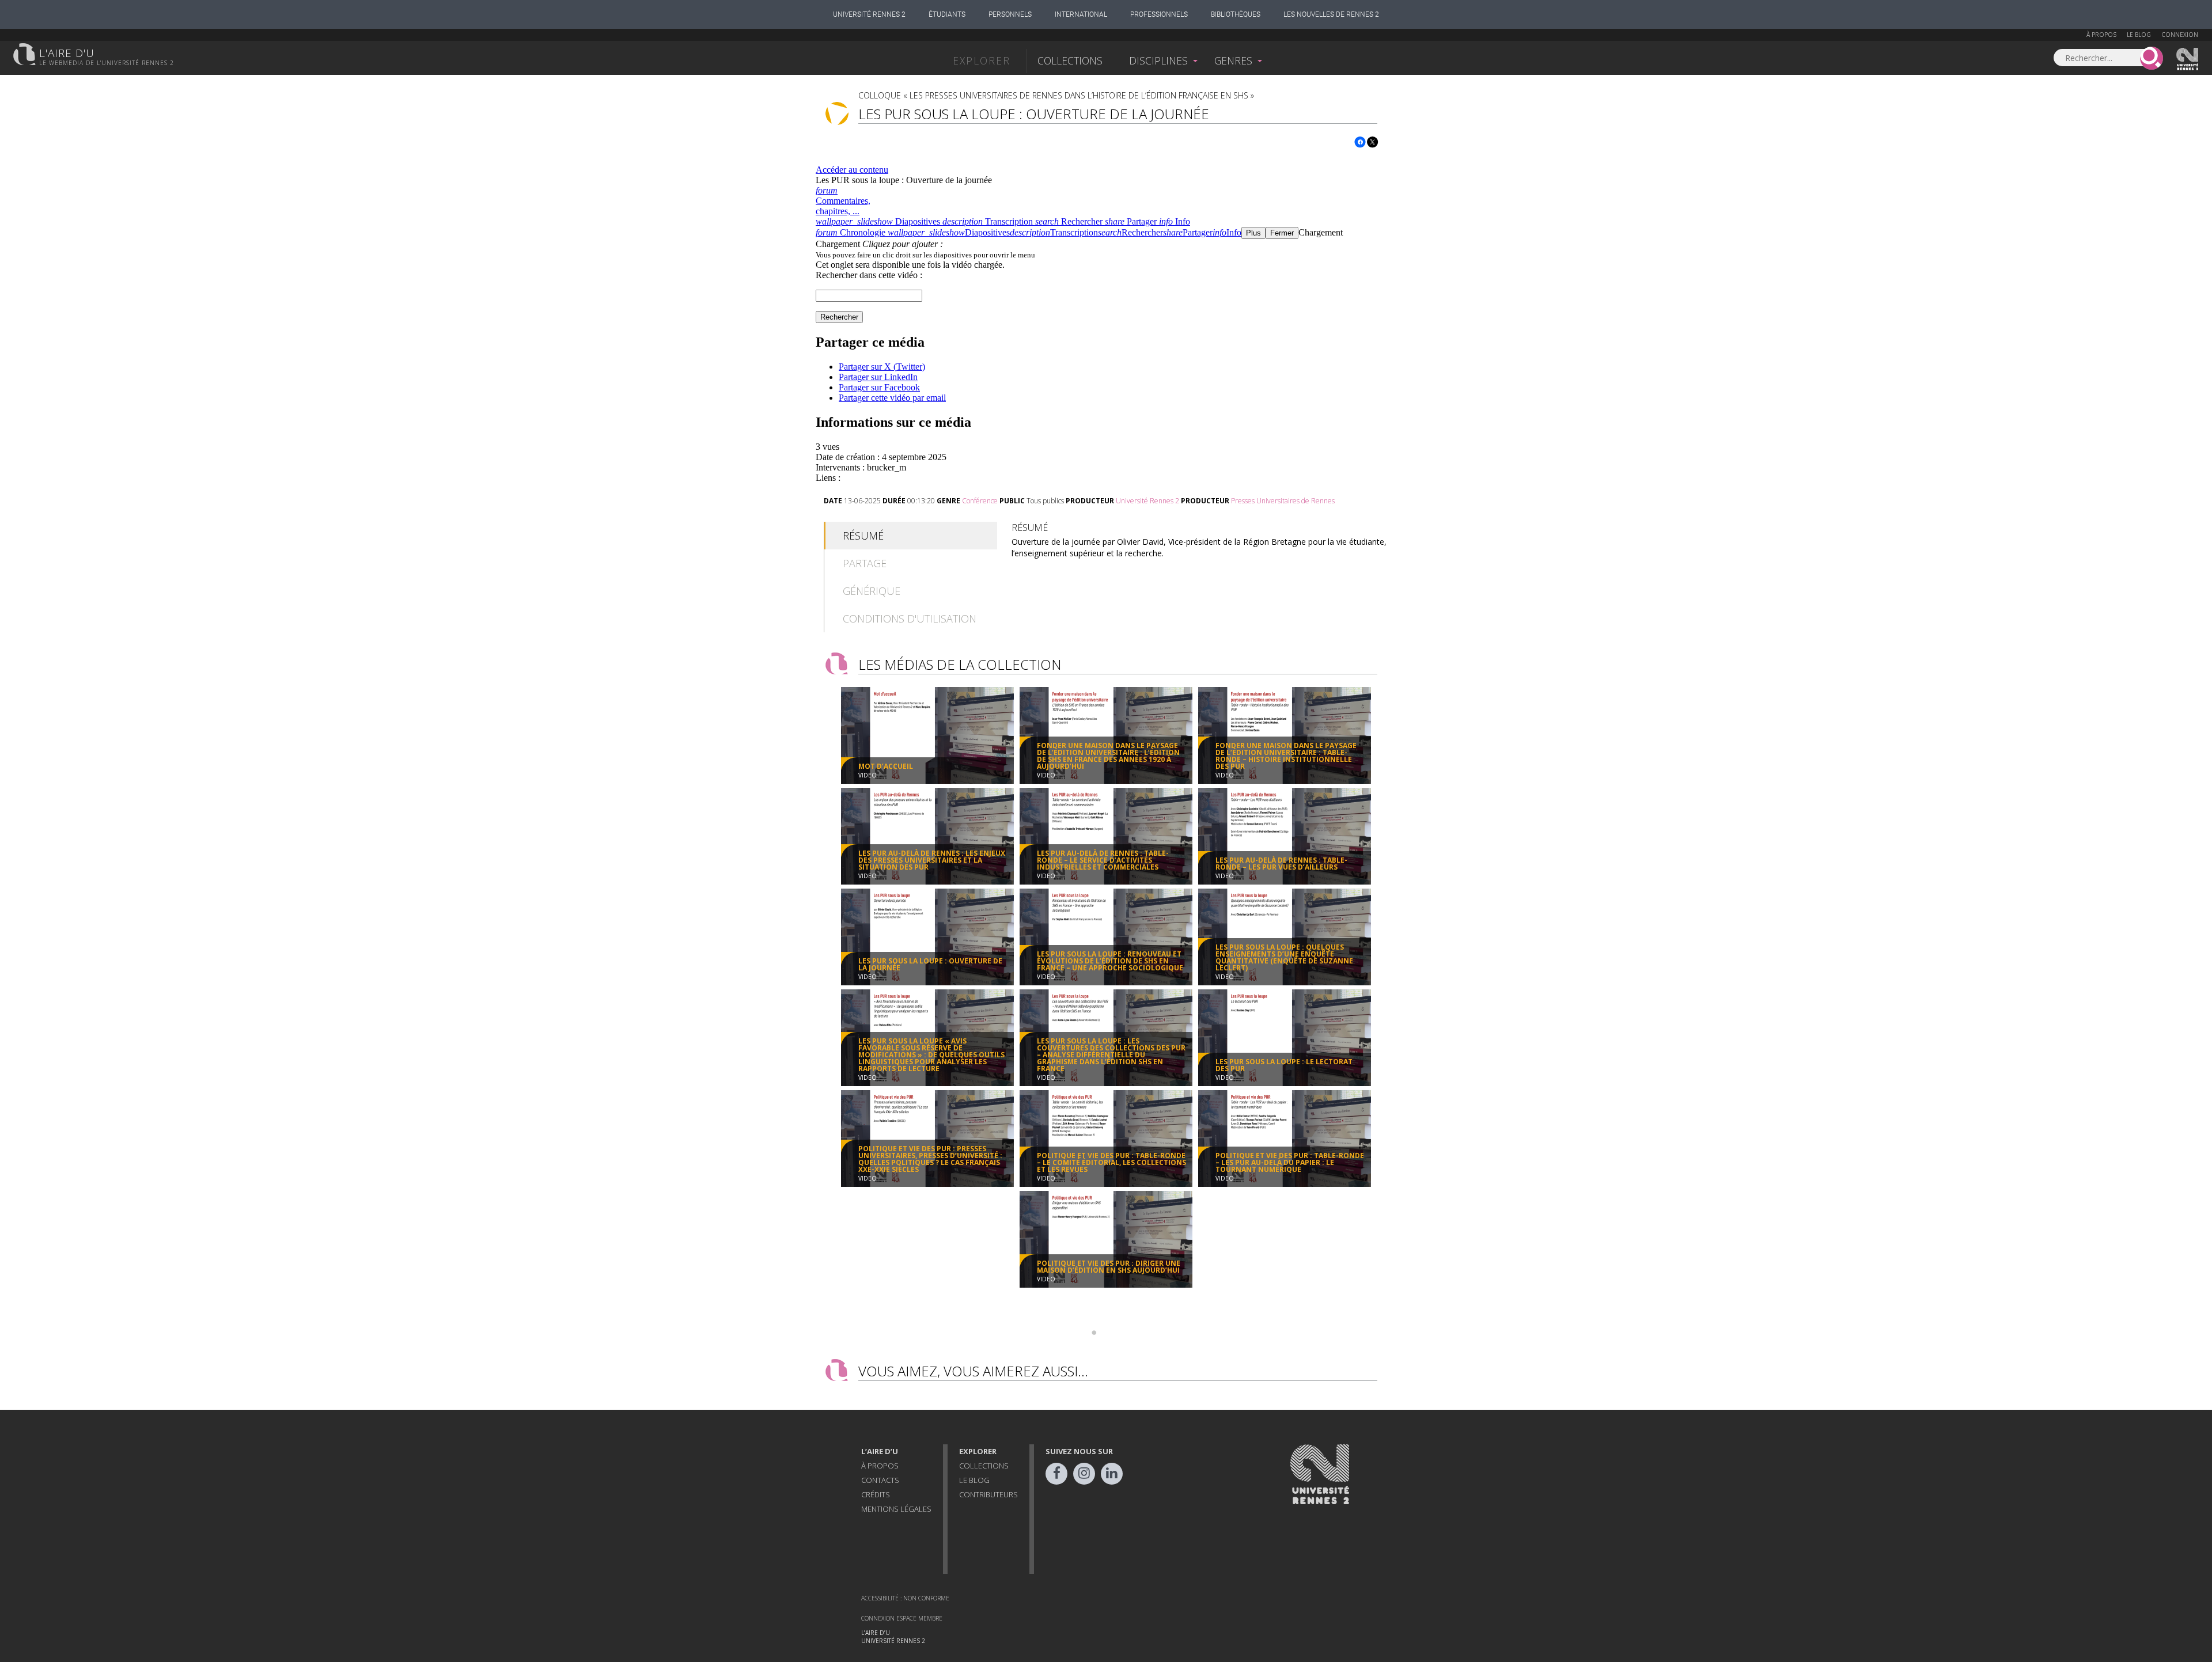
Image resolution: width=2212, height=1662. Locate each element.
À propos (2101, 35)
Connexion (2180, 35)
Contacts (880, 1480)
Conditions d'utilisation (910, 618)
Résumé (863, 536)
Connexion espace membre (902, 1618)
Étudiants (947, 14)
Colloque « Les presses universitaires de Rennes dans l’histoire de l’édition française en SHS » (1056, 95)
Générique (872, 591)
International (1081, 14)
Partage (865, 563)
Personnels (1010, 14)
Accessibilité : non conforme (905, 1598)
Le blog (2139, 35)
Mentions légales (896, 1509)
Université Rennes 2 (869, 14)
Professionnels (1159, 14)
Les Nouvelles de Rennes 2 (1331, 14)
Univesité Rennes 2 (2188, 59)
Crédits (876, 1494)
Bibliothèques (1236, 14)
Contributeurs (988, 1494)
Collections (1070, 60)
